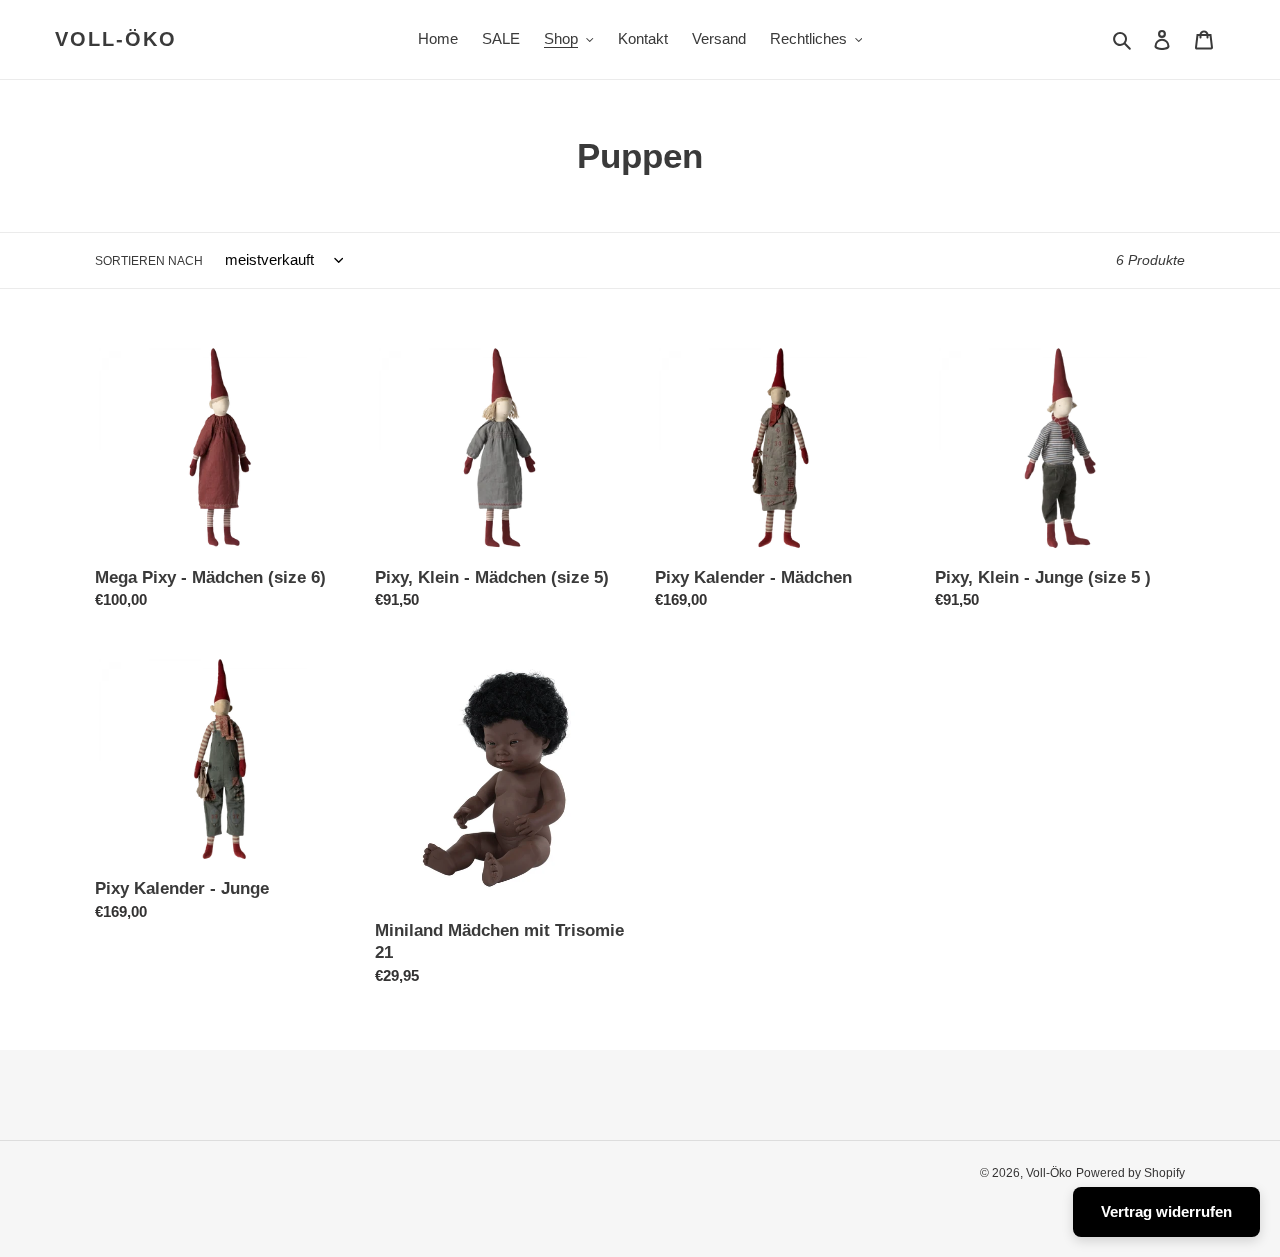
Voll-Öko (116, 39)
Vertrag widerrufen (1166, 1211)
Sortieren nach (149, 261)
